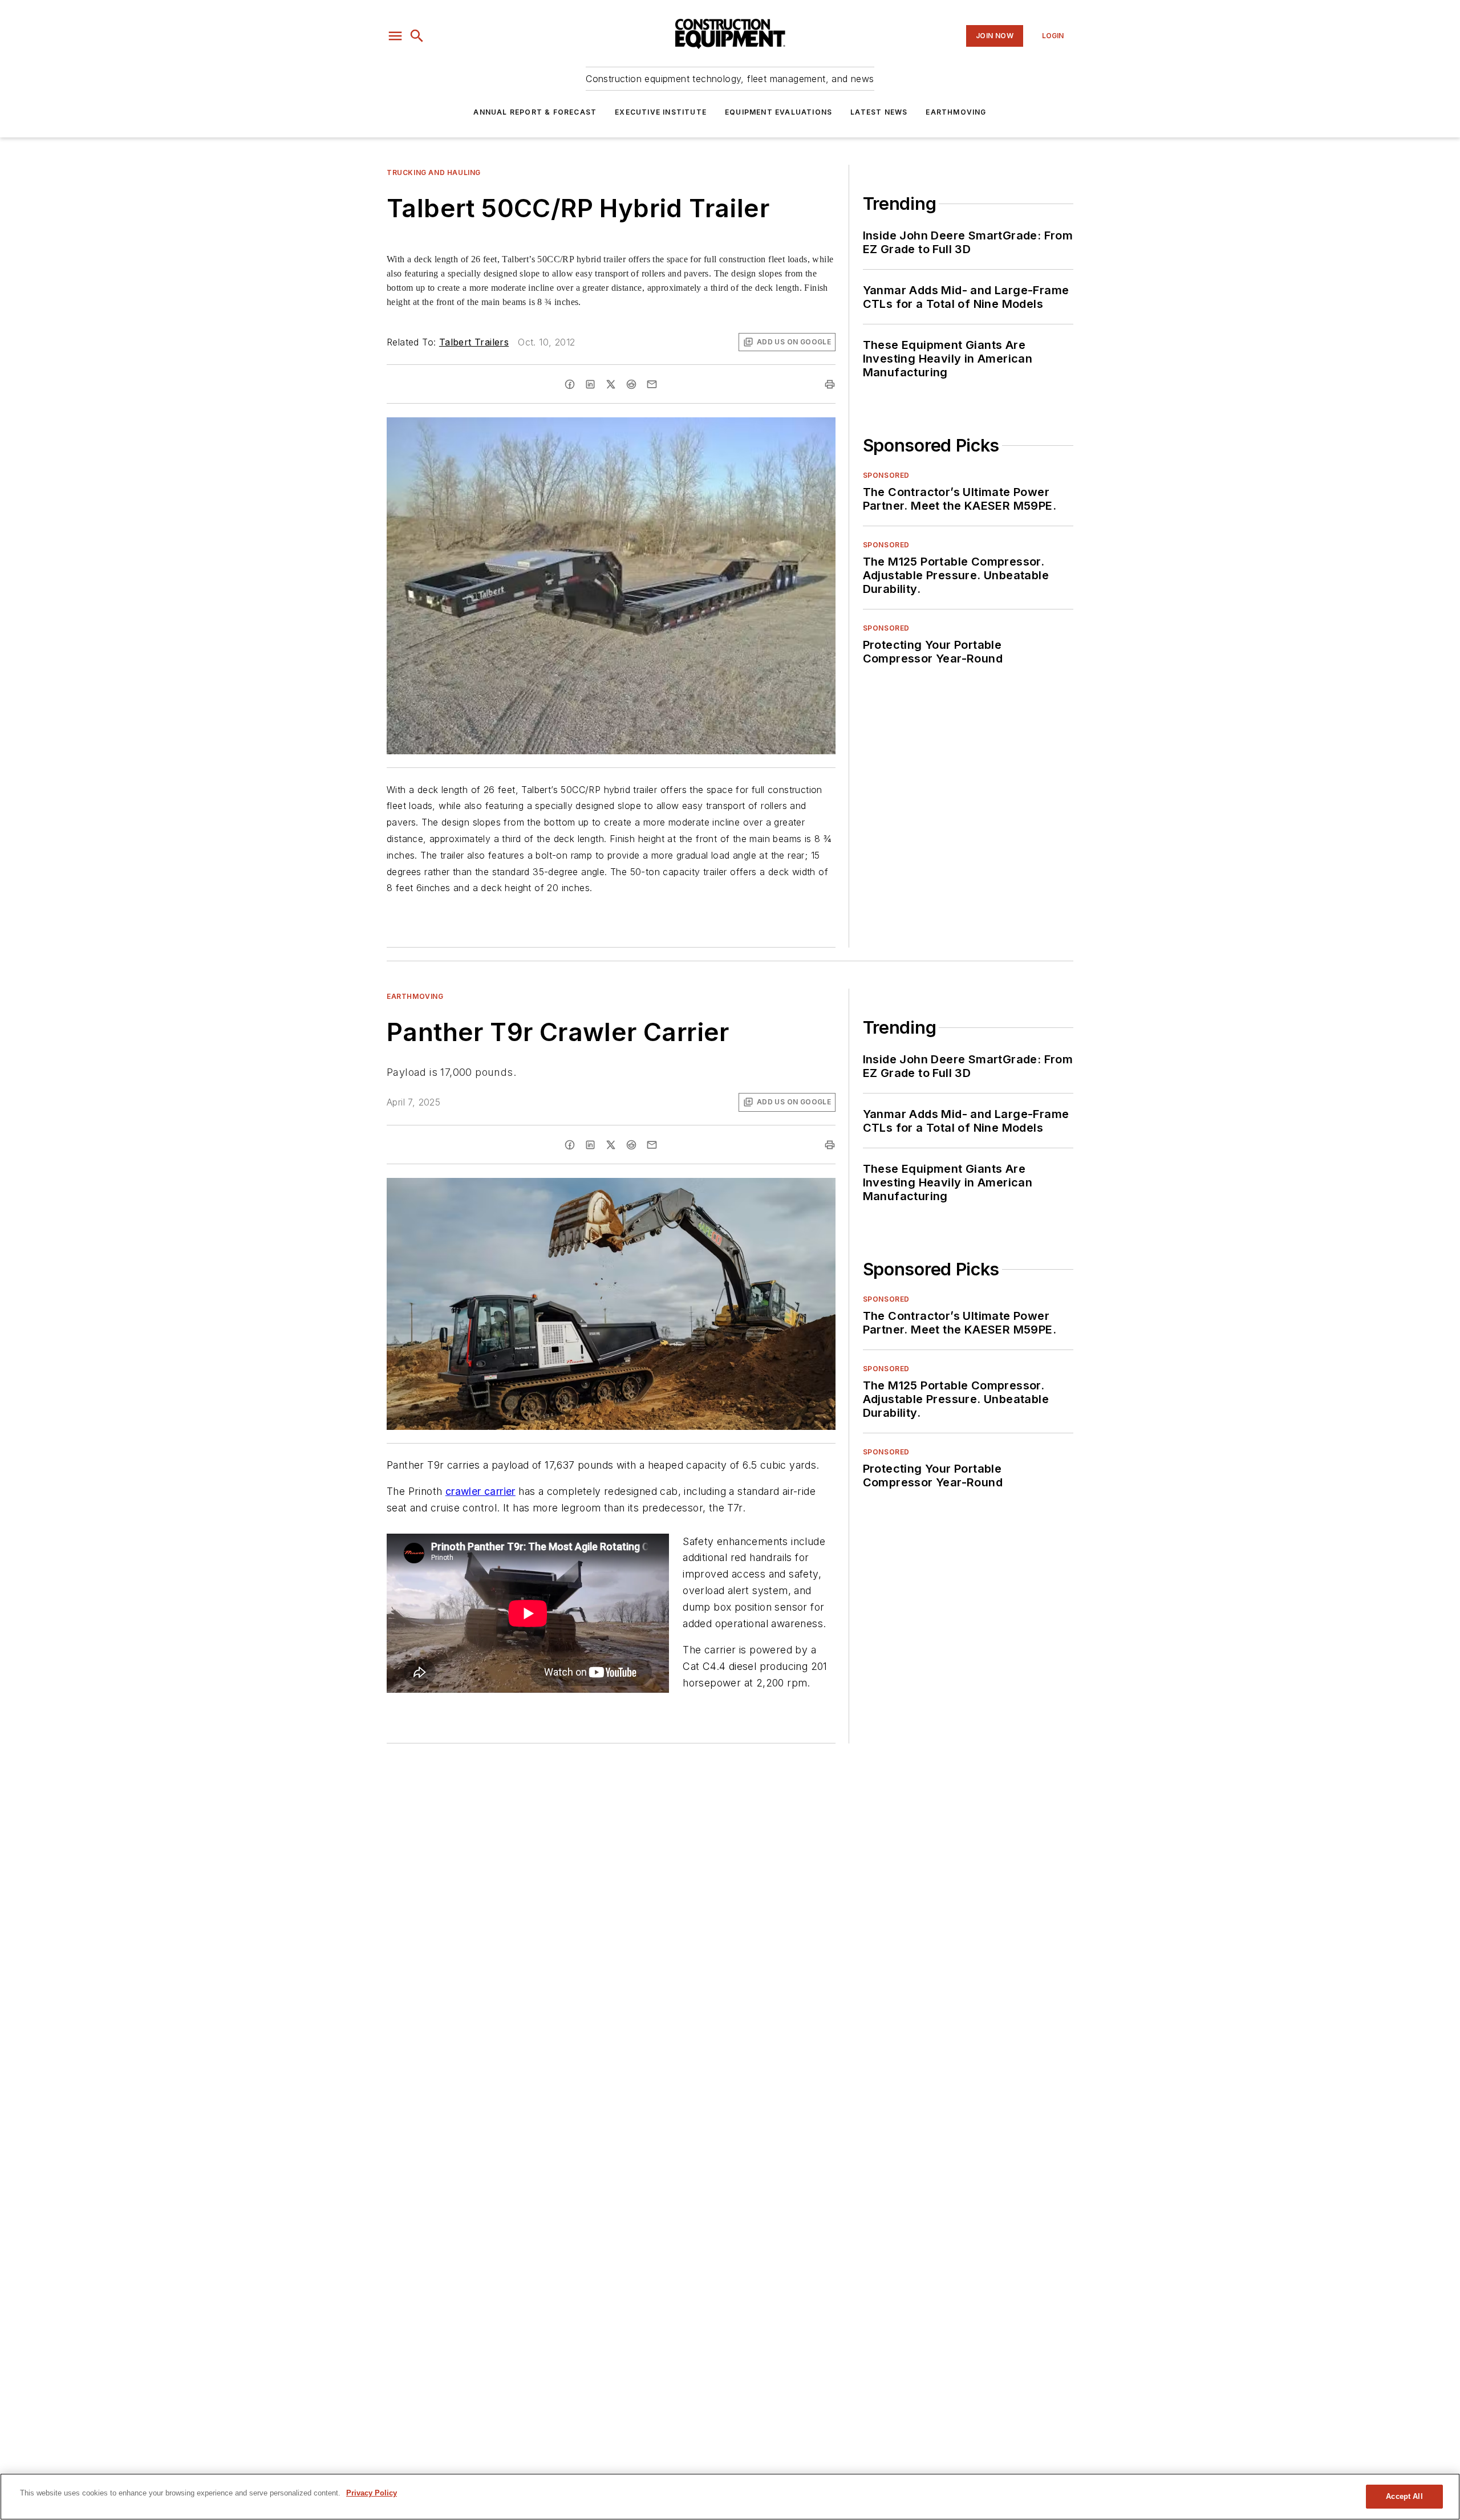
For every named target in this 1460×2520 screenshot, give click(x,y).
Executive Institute (661, 112)
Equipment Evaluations (778, 112)
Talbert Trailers (474, 342)
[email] (652, 384)
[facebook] (570, 384)
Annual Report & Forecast (535, 112)
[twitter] (611, 384)
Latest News (879, 112)
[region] (730, 2497)
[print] (830, 384)
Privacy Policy (372, 2493)
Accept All (1404, 2496)
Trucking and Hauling (434, 172)
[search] (417, 36)
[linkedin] (590, 384)
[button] (395, 36)
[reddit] (631, 384)
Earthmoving (956, 112)
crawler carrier (480, 1491)
